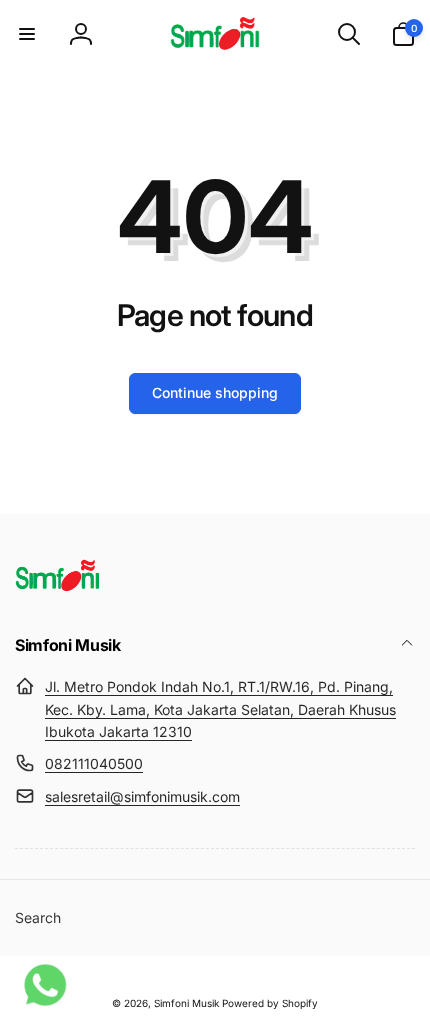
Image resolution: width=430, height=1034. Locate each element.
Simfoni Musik (186, 1003)
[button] (27, 34)
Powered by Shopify (270, 1003)
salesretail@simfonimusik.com (142, 796)
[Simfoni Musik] (57, 592)
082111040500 (94, 763)
